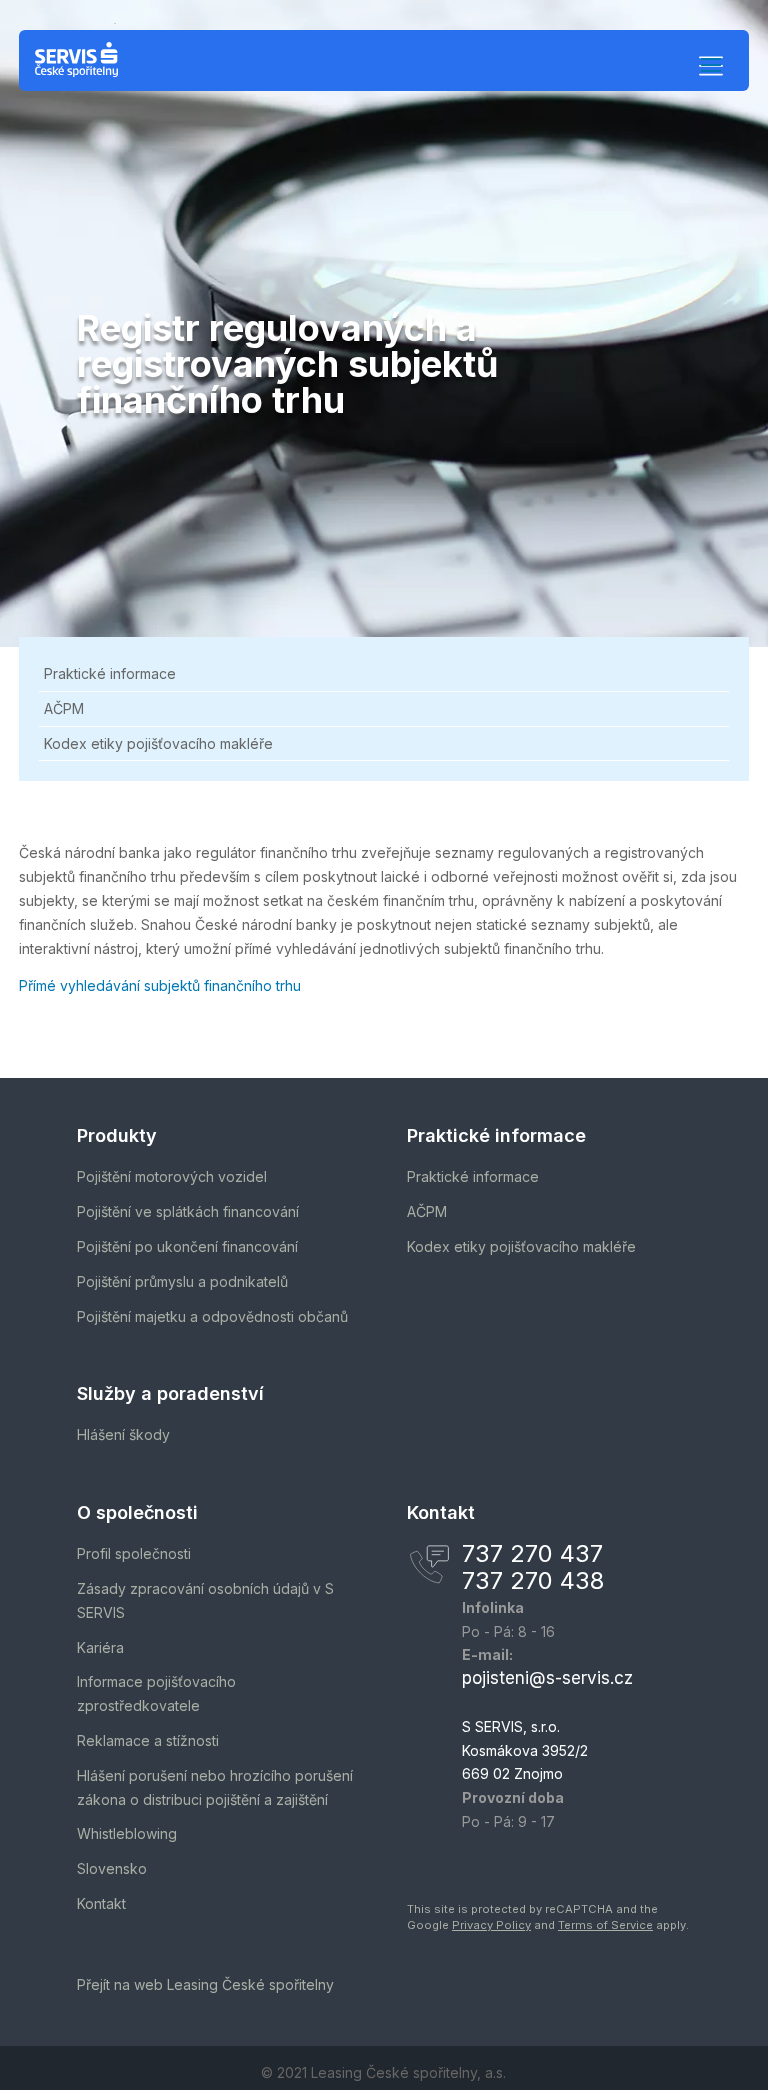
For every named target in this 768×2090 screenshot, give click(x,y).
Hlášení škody (123, 1434)
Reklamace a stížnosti (148, 1740)
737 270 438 (533, 1580)
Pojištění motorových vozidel (172, 1176)
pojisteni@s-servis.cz (547, 1678)
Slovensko (112, 1868)
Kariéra (100, 1647)
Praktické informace (110, 673)
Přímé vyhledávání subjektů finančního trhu (160, 985)
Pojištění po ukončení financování (187, 1246)
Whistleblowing (127, 1833)
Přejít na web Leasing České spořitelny (205, 1984)
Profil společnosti (134, 1553)
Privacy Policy (491, 1925)
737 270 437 (532, 1553)
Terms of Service (605, 1925)
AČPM (64, 708)
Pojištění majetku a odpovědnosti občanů (212, 1316)
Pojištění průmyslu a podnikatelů (182, 1281)
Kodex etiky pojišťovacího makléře (158, 743)
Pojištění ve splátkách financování (188, 1211)
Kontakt (101, 1903)
